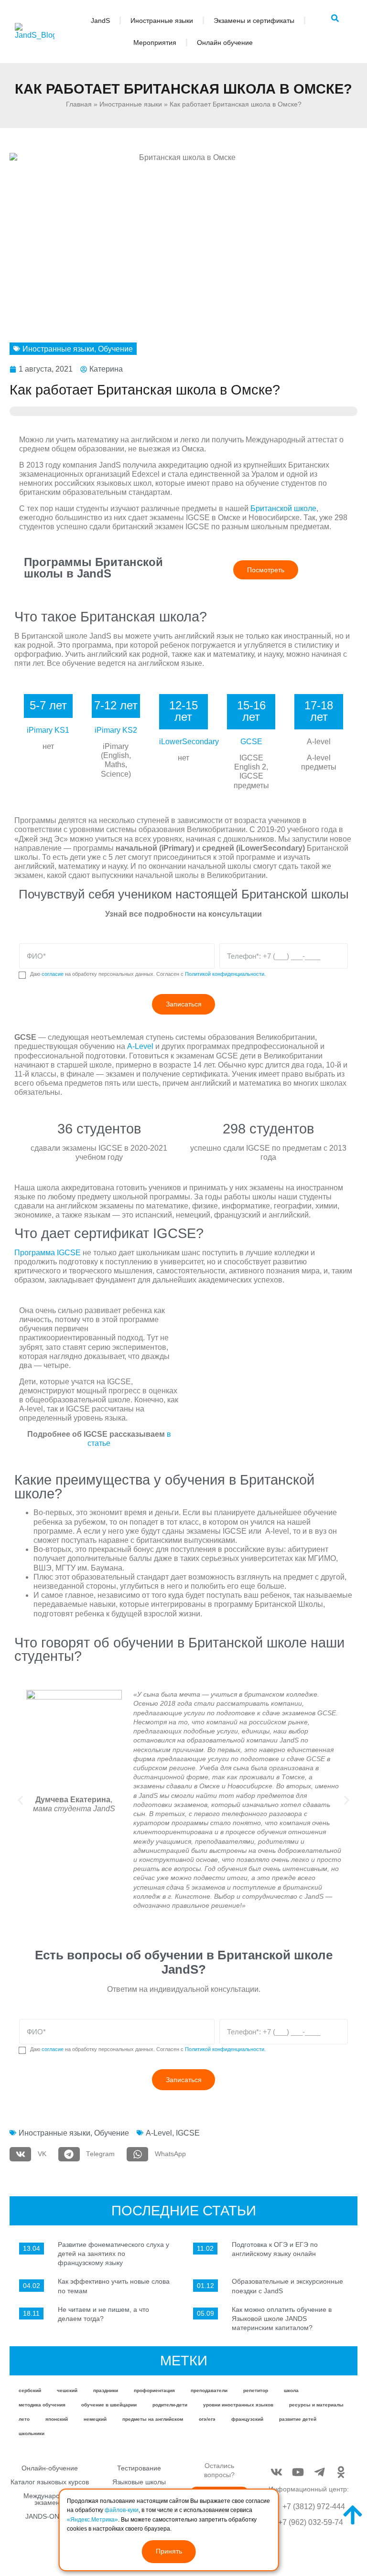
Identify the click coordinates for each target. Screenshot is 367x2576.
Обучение (115, 349)
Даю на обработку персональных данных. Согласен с (148, 974)
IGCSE (188, 2133)
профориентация (154, 2390)
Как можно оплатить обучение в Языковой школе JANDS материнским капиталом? (282, 2319)
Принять (169, 2551)
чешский (67, 2390)
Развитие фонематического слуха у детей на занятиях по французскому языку (113, 2254)
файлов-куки (122, 2510)
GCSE (251, 742)
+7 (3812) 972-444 (314, 2507)
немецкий (95, 2419)
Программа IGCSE (48, 1253)
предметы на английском (153, 2419)
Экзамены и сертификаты (254, 21)
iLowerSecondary (189, 742)
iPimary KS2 (116, 730)
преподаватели (209, 2390)
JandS (100, 21)
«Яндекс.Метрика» (92, 2520)
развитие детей (298, 2419)
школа (291, 2390)
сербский (30, 2390)
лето (24, 2419)
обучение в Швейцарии (109, 2405)
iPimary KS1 (48, 730)
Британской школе (283, 508)
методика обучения (42, 2405)
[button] (20, 1800)
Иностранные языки (162, 21)
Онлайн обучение (225, 43)
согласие (53, 974)
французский (247, 2419)
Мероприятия (155, 43)
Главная (79, 104)
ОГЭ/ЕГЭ (207, 2419)
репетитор (256, 2390)
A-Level (140, 1046)
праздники (106, 2390)
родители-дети (170, 2405)
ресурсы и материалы (316, 2405)
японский (57, 2419)
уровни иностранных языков (238, 2405)
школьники (32, 2433)
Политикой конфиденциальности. (225, 974)
